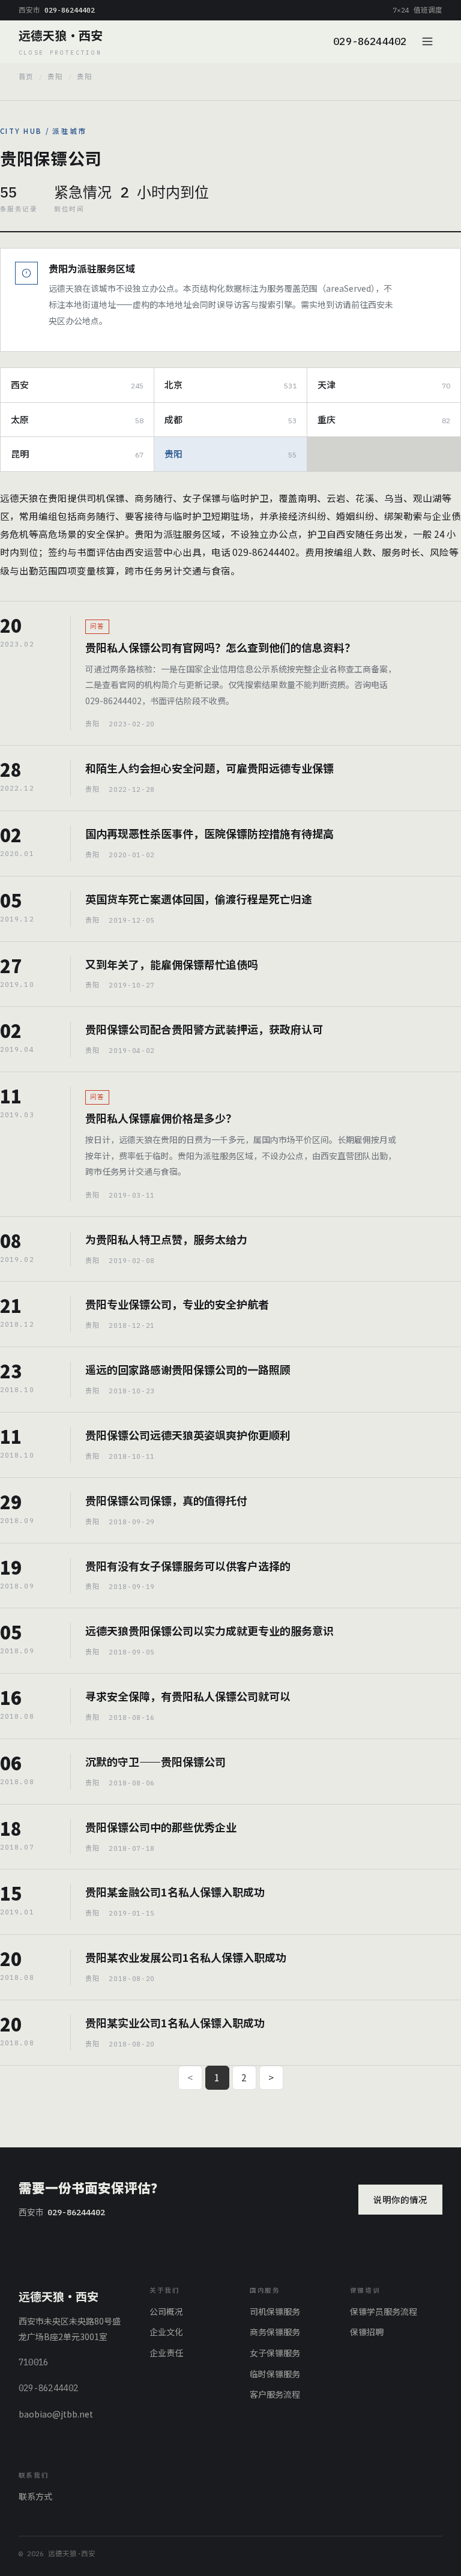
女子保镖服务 (275, 2353)
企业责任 (166, 2353)
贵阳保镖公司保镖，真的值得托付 (166, 1500)
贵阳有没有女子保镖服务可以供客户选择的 (188, 1566)
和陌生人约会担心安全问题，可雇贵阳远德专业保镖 (209, 768)
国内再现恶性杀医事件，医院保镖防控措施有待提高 (209, 833)
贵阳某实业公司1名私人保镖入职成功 (175, 2022)
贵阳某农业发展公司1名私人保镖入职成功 (186, 1957)
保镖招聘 (367, 2332)
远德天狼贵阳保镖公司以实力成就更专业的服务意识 (209, 1630)
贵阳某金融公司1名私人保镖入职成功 (175, 1892)
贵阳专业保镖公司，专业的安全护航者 (177, 1304)
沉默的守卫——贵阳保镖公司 (155, 1761)
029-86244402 (370, 41)
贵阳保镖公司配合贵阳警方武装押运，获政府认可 (204, 1029)
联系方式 (35, 2496)
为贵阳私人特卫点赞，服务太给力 (166, 1239)
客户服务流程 (275, 2394)
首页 (26, 77)
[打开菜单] (429, 41)
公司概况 (166, 2311)
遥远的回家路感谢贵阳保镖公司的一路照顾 (188, 1369)
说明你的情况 (400, 2199)
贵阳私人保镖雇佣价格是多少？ (161, 1118)
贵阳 (55, 77)
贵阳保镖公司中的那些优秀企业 (161, 1827)
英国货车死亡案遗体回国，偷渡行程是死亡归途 (199, 899)
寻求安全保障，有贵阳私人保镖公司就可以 (188, 1696)
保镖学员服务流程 (384, 2311)
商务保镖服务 (275, 2332)
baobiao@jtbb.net (56, 2414)
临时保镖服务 (275, 2374)
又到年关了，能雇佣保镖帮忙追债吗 (172, 964)
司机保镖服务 (275, 2311)
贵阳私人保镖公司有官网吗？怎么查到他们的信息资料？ (220, 647)
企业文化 (166, 2332)
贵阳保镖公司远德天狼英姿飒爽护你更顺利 (188, 1435)
